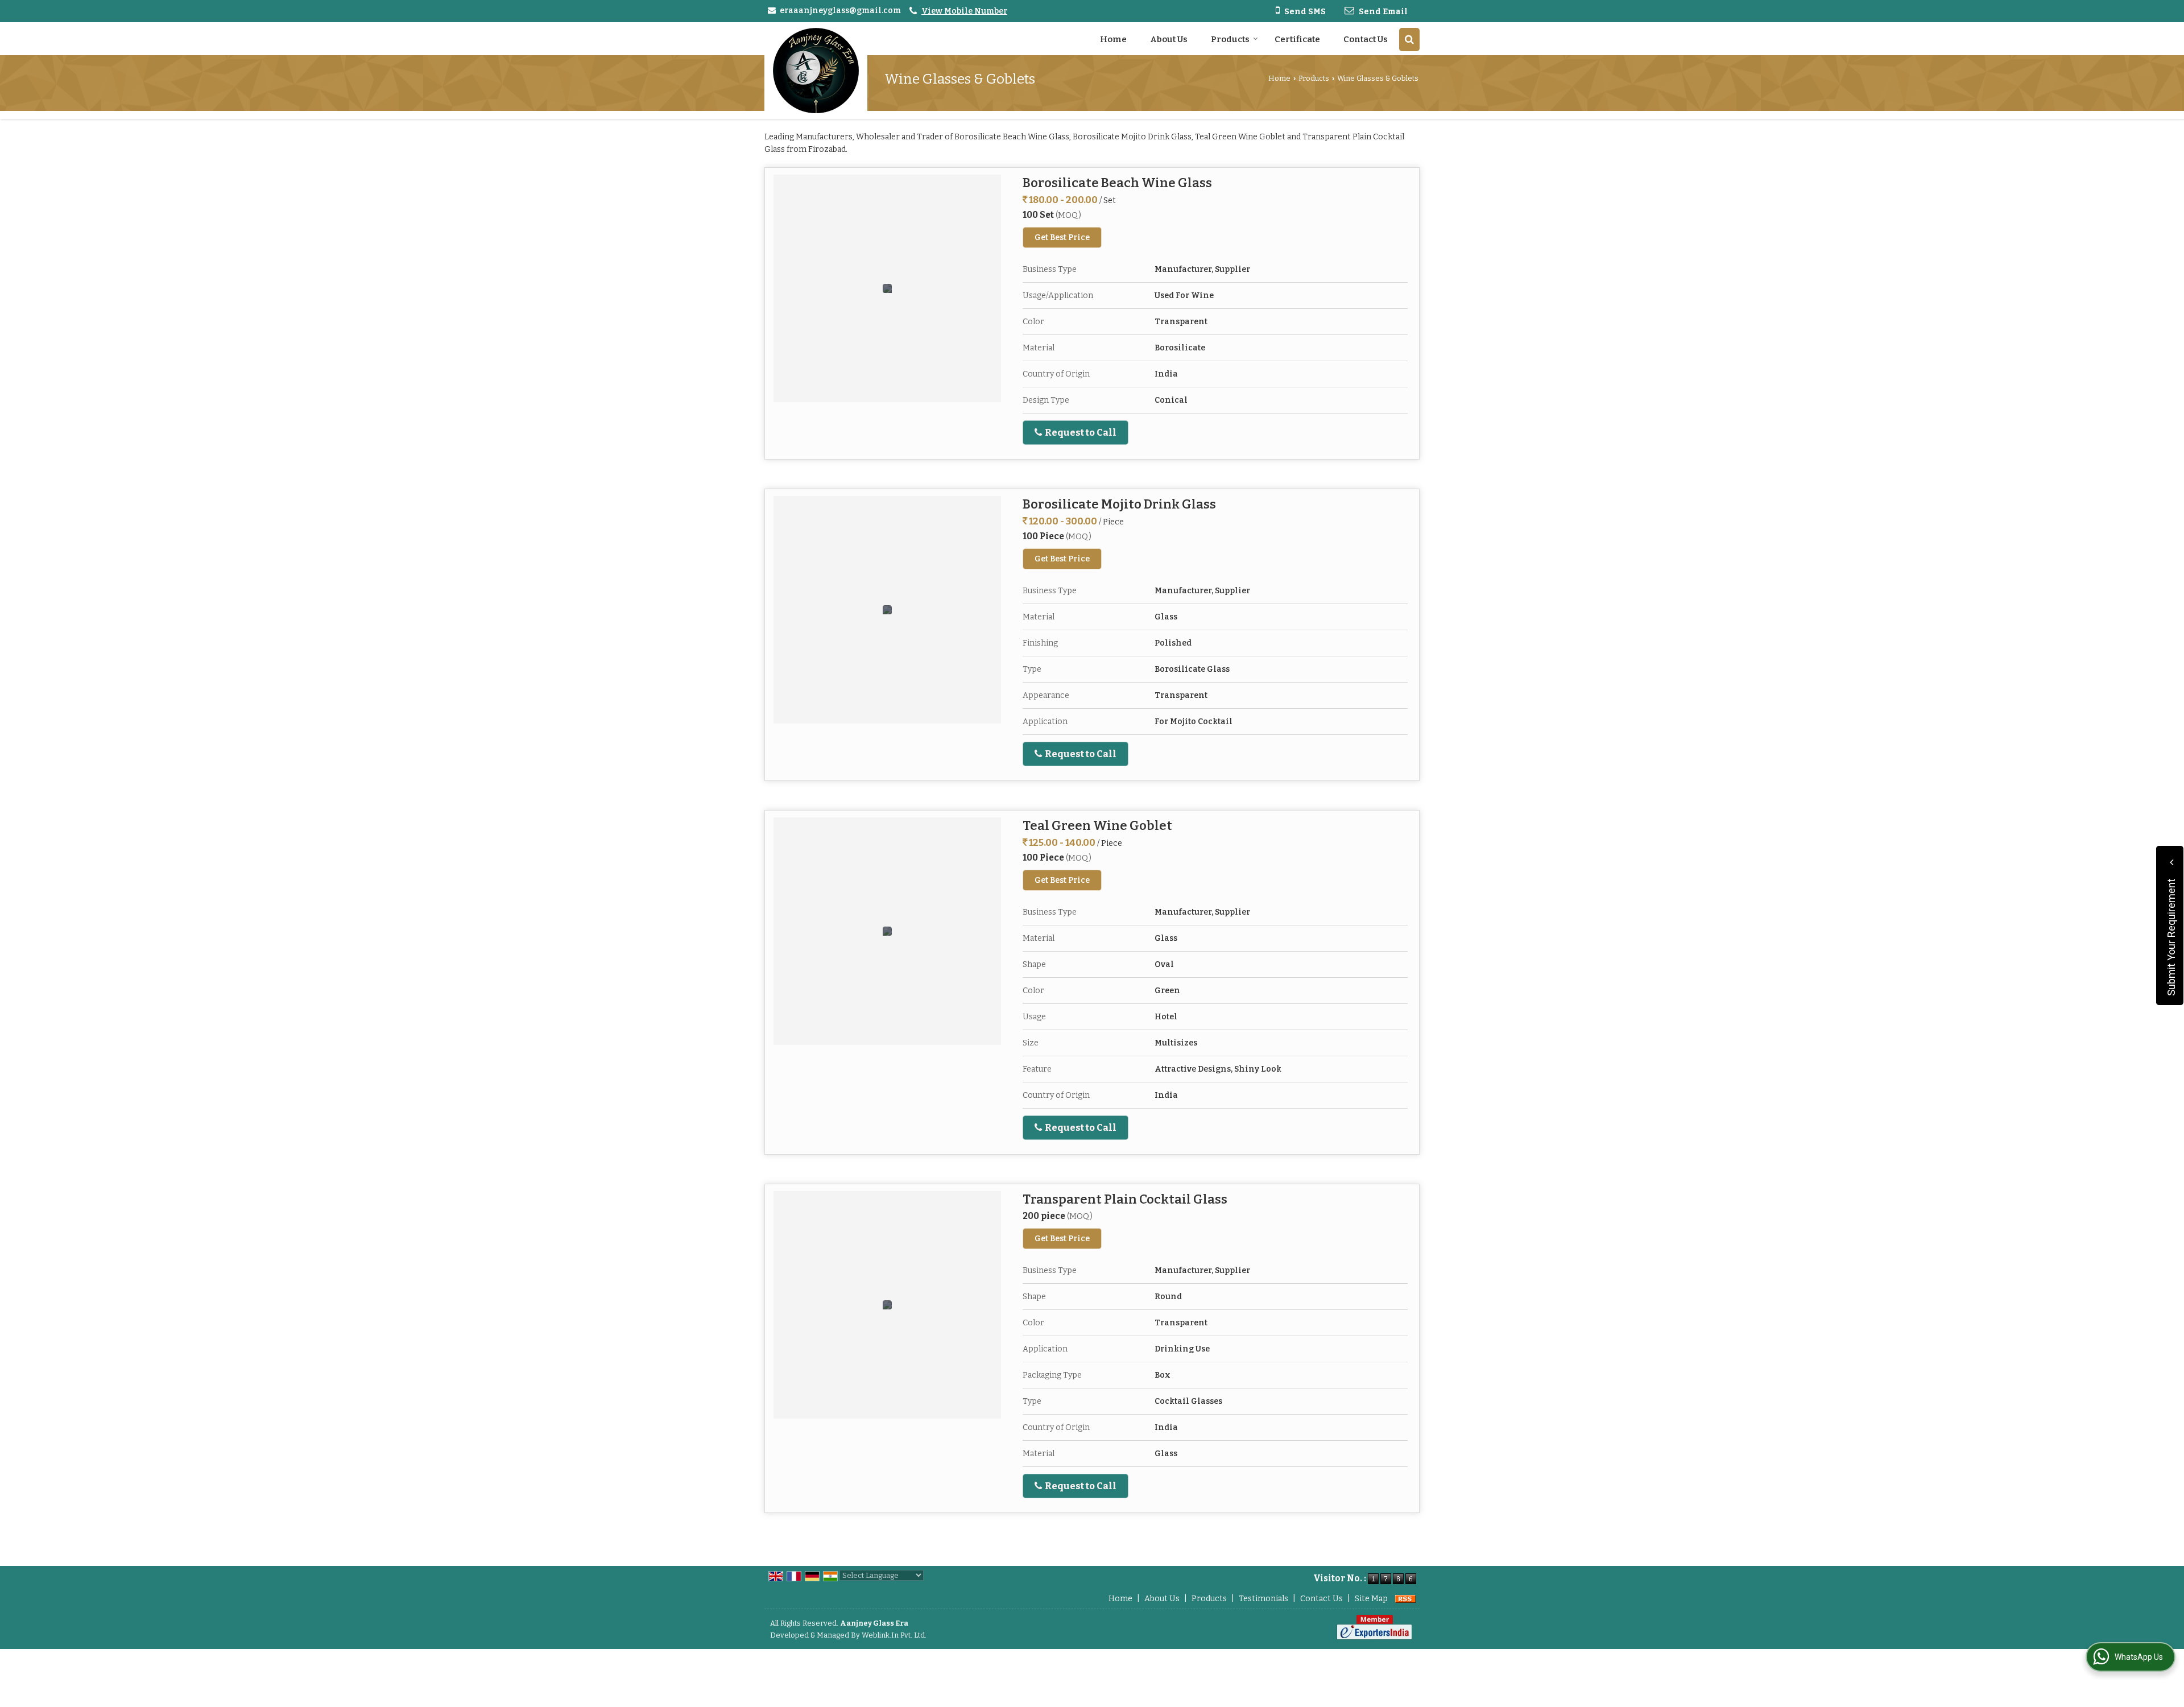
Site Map (1371, 1599)
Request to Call (1080, 432)
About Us (1169, 39)
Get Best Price (1062, 237)
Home (1113, 39)
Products (1230, 39)
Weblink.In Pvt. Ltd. (894, 1635)
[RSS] (1405, 1599)
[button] (964, 11)
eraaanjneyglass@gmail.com (840, 11)
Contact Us (1366, 39)
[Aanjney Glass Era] (816, 71)
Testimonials (1263, 1599)
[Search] (1409, 40)
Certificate (1297, 39)
